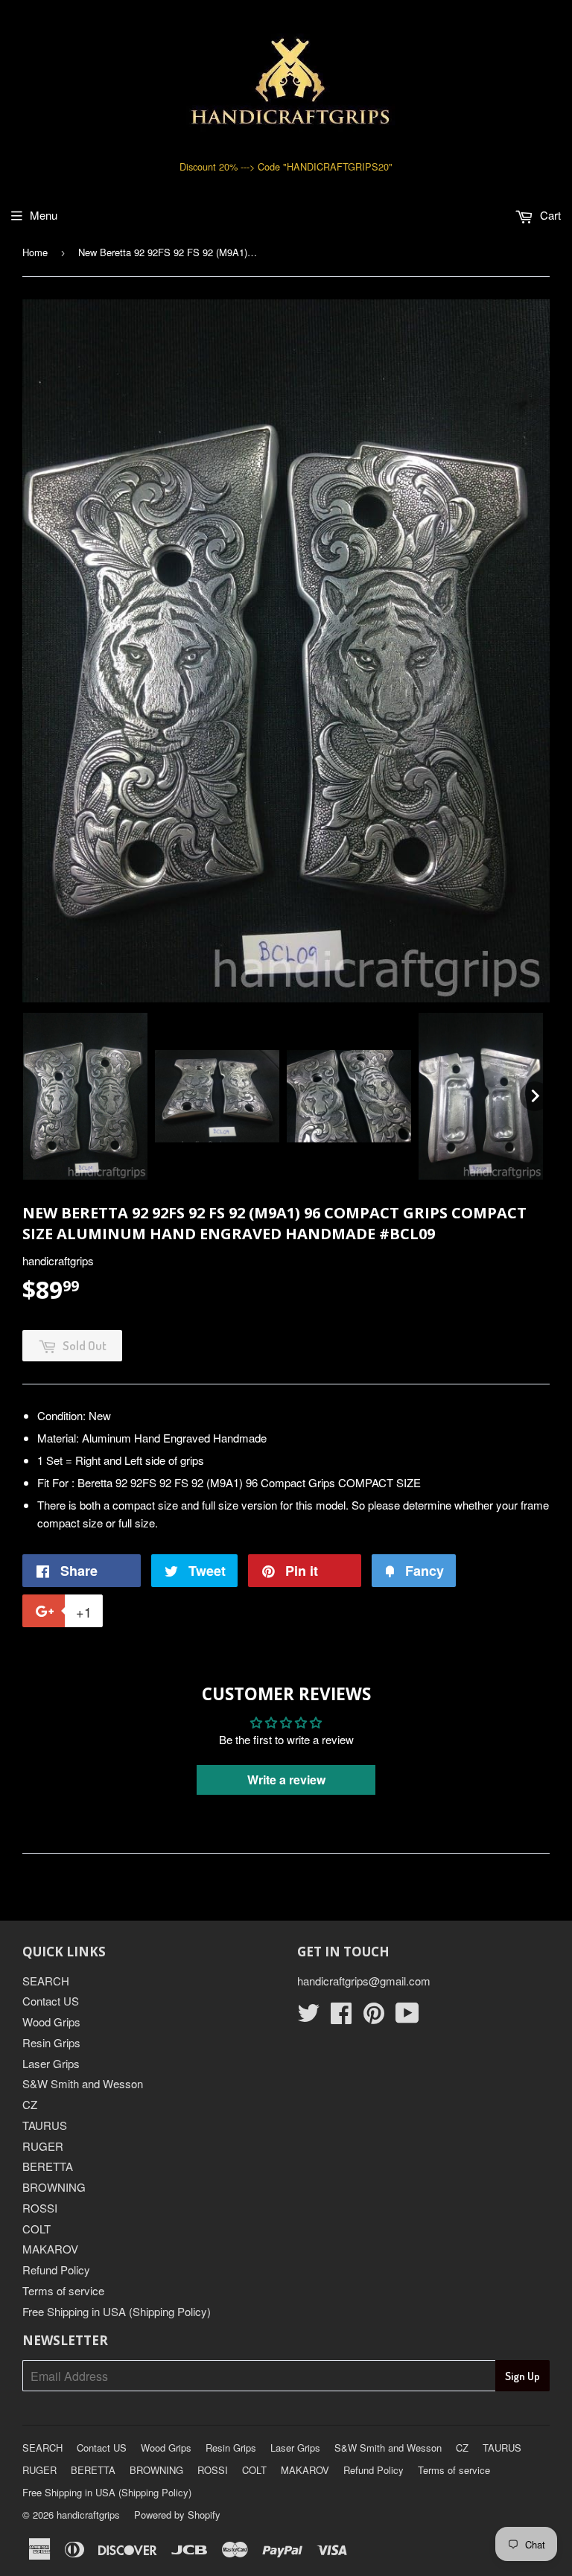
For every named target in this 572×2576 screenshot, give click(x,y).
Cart (549, 215)
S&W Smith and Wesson (83, 2083)
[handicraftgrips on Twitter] (308, 2017)
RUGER (43, 2146)
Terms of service (63, 2290)
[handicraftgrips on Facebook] (341, 2017)
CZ (30, 2104)
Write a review (286, 1780)
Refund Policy (56, 2270)
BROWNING (54, 2187)
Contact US (51, 2001)
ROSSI (40, 2208)
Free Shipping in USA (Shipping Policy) (117, 2311)
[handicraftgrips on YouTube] (407, 2017)
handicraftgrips (88, 2515)
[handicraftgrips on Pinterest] (374, 2017)
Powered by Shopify (177, 2515)
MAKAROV (50, 2249)
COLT (36, 2229)
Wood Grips (51, 2022)
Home (35, 252)
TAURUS (45, 2125)
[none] (85, 1096)
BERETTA (48, 2166)
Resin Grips (51, 2042)
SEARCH (46, 1981)
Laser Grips (51, 2063)
